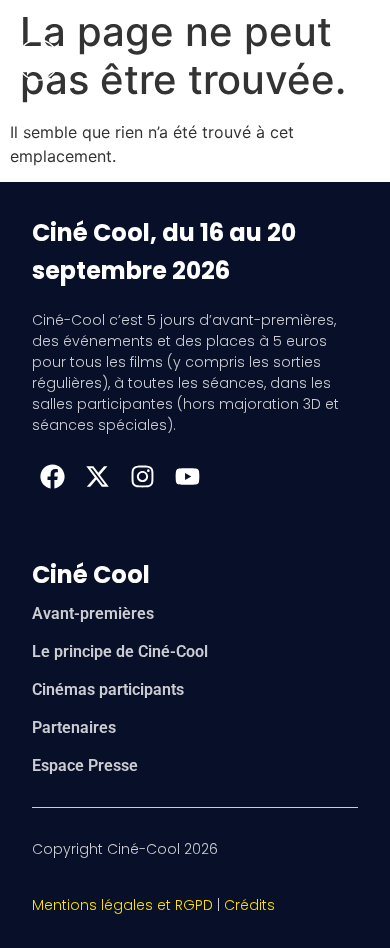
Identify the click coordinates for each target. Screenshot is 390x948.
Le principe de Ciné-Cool (120, 651)
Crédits (249, 905)
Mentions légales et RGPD (122, 905)
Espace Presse (85, 765)
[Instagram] (142, 476)
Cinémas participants (108, 689)
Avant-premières (93, 613)
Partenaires (74, 727)
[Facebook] (52, 476)
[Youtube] (187, 476)
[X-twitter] (97, 476)
